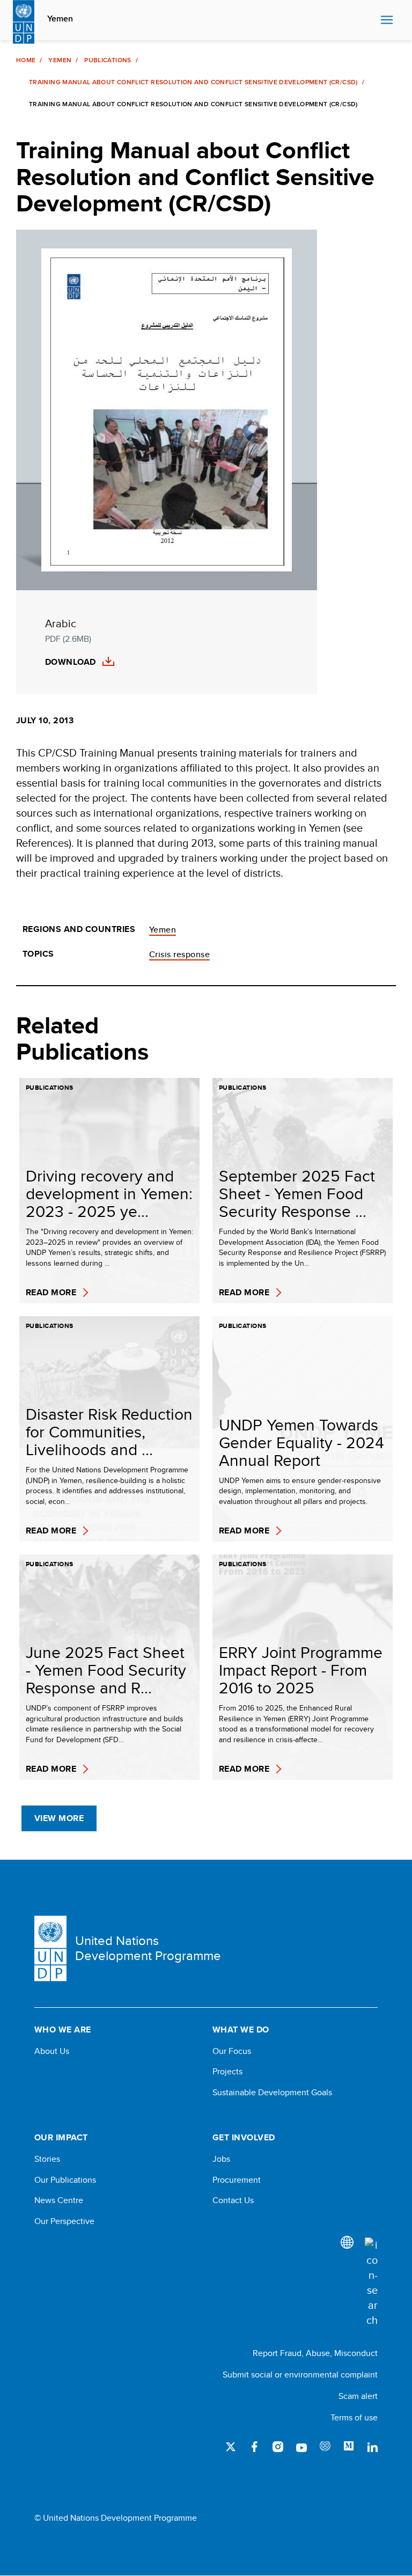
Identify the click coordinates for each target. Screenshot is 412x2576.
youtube (301, 2447)
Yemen (60, 19)
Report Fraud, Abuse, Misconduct (315, 2353)
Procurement (237, 2180)
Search (370, 20)
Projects (227, 2072)
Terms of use (354, 2417)
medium (349, 2447)
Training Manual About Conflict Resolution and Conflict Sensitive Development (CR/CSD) (193, 82)
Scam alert (358, 2396)
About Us (52, 2051)
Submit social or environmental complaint (300, 2375)
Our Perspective (64, 2221)
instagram (278, 2447)
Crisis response (179, 954)
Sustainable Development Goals (272, 2093)
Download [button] (71, 662)
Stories (47, 2159)
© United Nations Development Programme (116, 2518)
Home (26, 60)
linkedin (372, 2447)
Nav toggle (387, 20)
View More (59, 1818)
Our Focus (232, 2051)
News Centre (59, 2200)
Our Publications (65, 2180)
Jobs (221, 2159)
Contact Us (233, 2200)
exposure (325, 2447)
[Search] (371, 2283)
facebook (254, 2447)
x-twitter (231, 2447)
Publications (108, 60)
